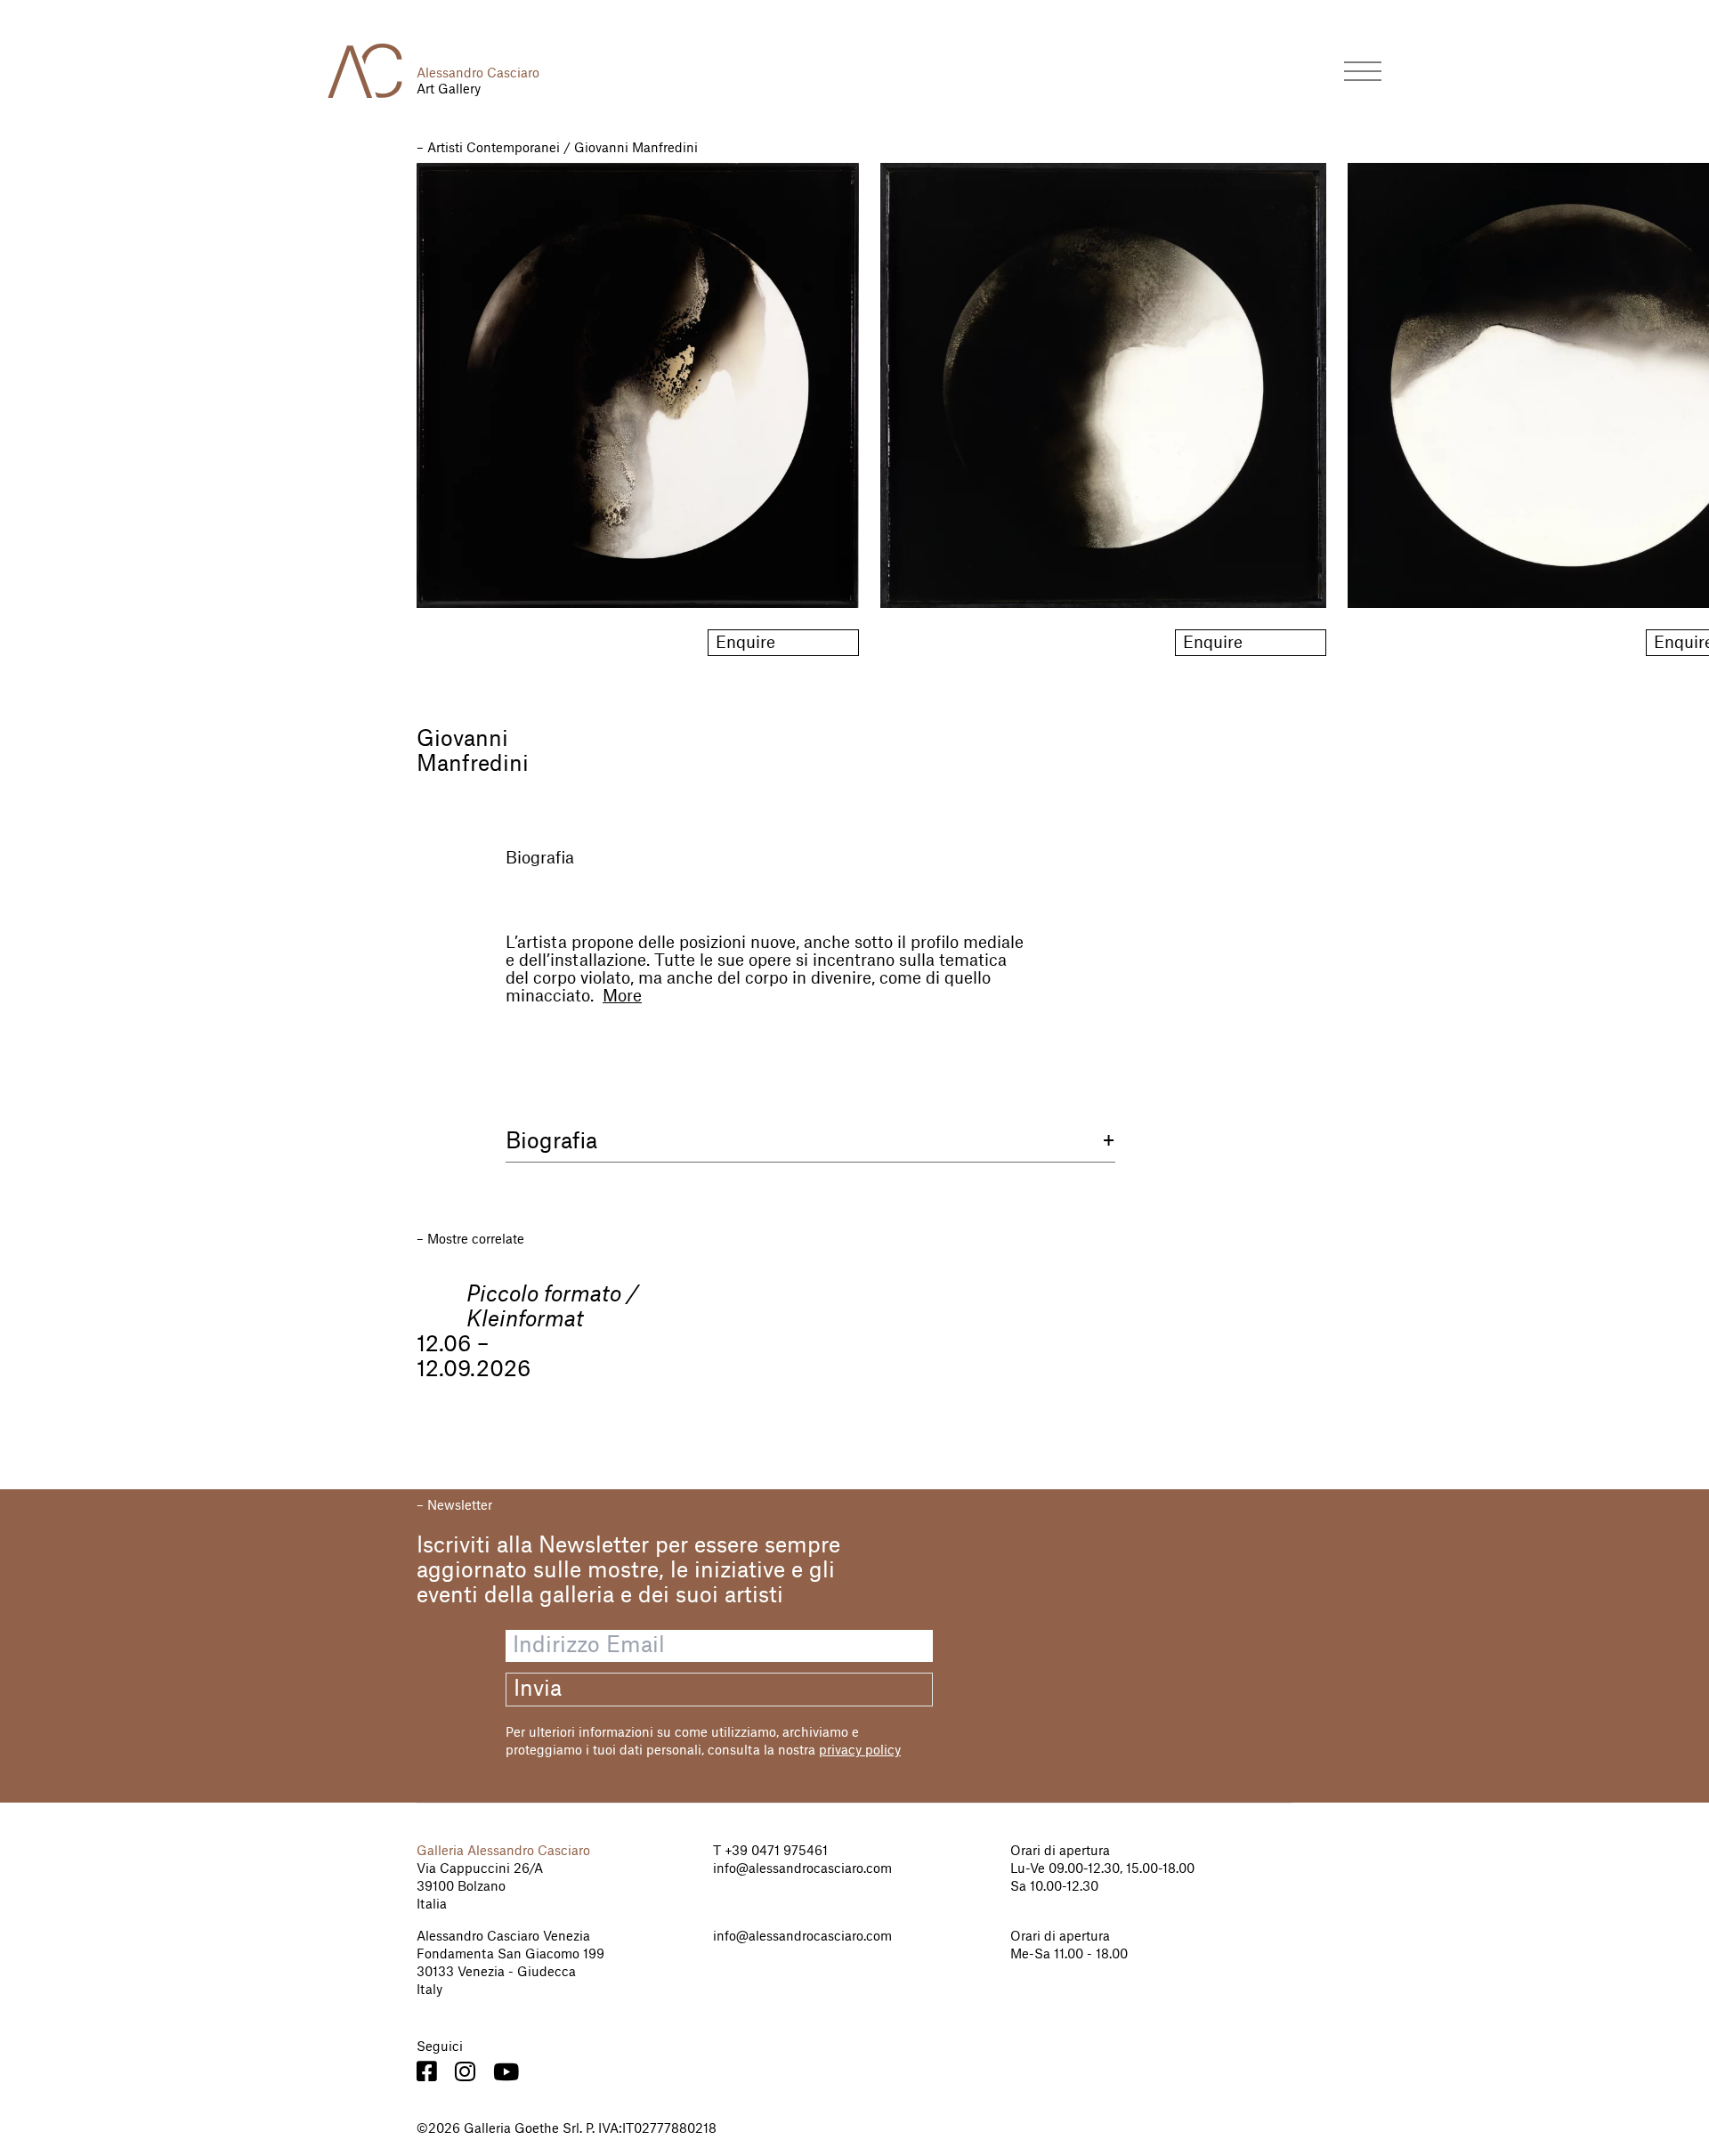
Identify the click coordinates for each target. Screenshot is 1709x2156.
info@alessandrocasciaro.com (802, 1869)
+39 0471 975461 (774, 1852)
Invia (538, 1690)
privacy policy (860, 1751)
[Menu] (1363, 71)
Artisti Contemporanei (494, 149)
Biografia (540, 858)
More (622, 996)
